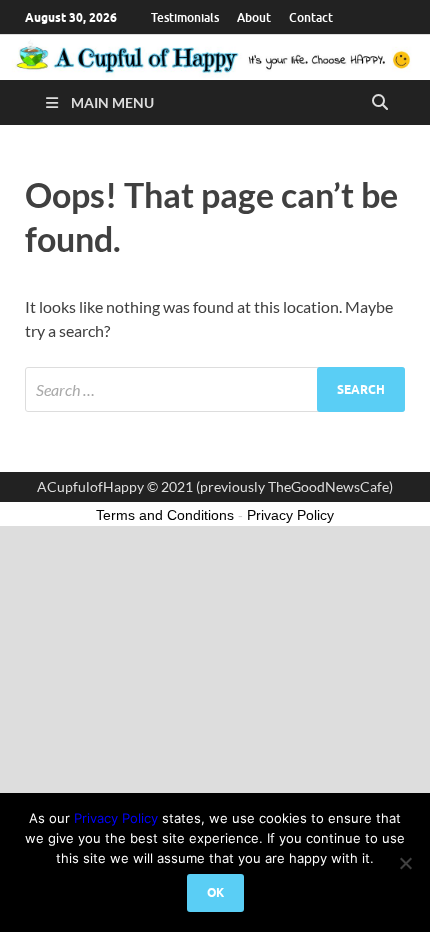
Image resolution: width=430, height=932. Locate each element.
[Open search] (380, 103)
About (254, 17)
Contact (311, 17)
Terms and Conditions (165, 515)
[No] (405, 863)
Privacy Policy (116, 818)
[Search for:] (215, 389)
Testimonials (185, 17)
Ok (215, 892)
